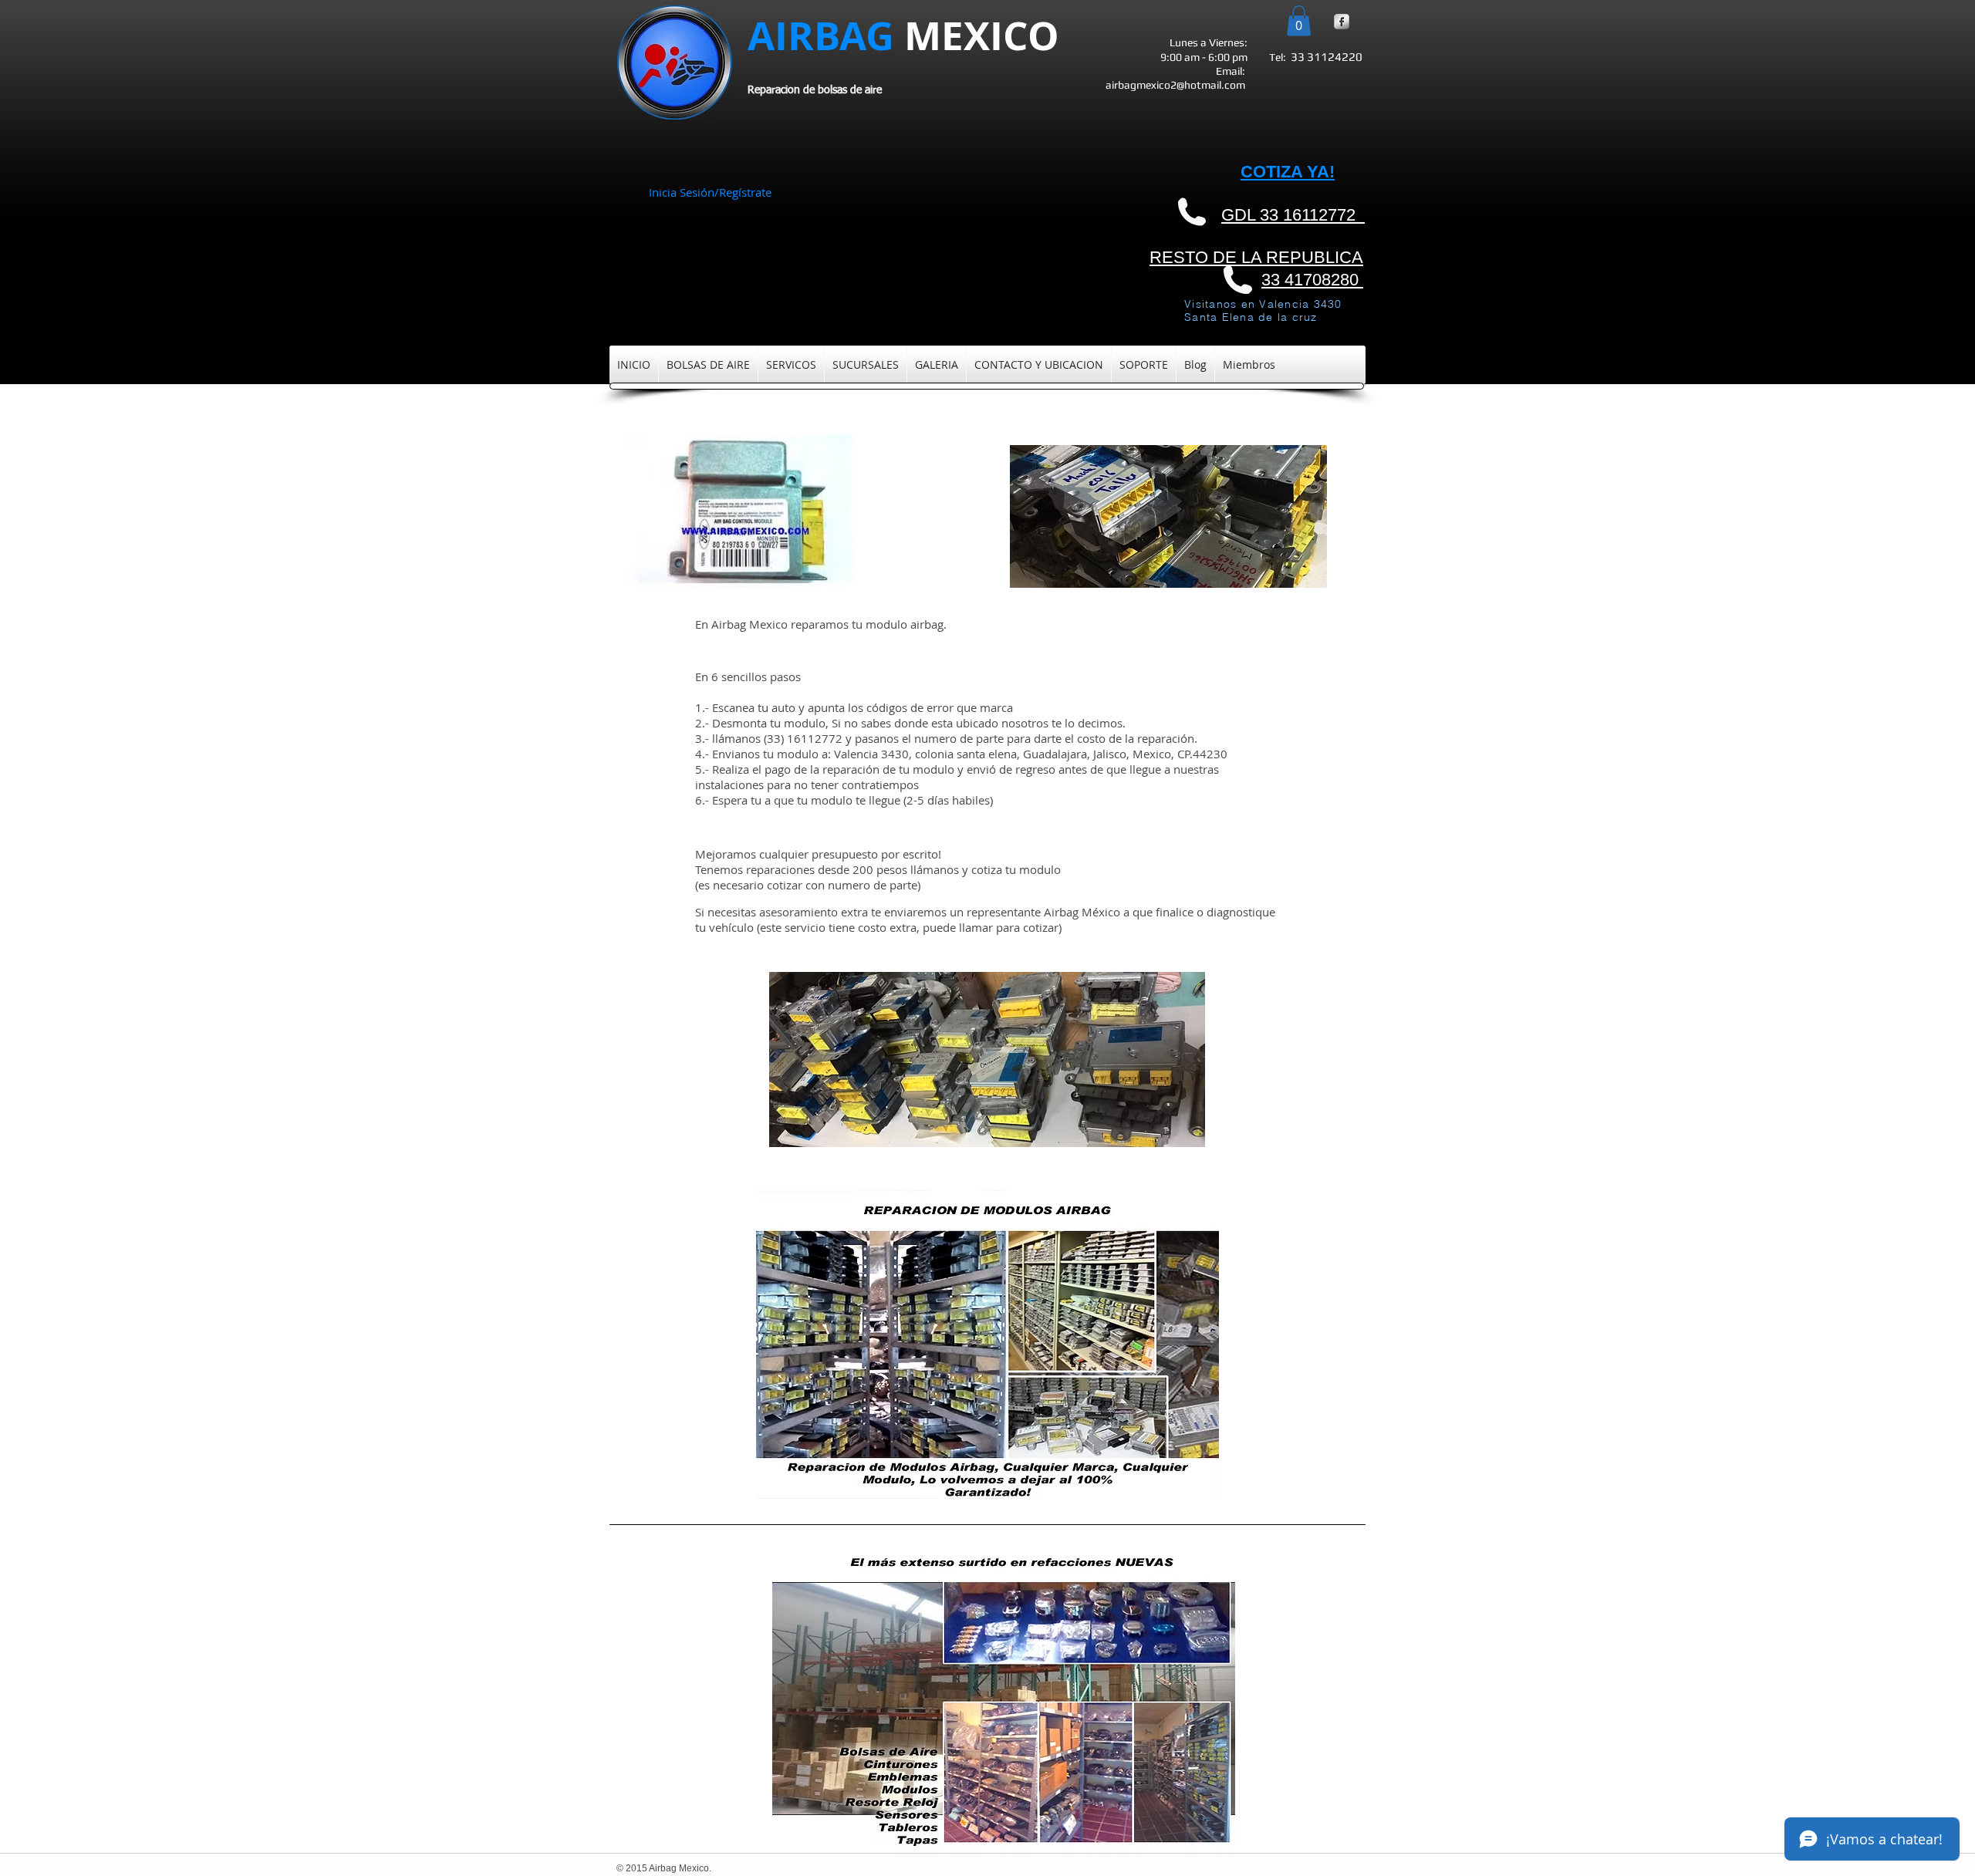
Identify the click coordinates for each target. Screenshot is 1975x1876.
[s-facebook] (1342, 22)
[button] (1299, 20)
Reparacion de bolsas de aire (815, 90)
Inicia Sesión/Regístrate (710, 192)
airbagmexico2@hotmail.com (1175, 85)
